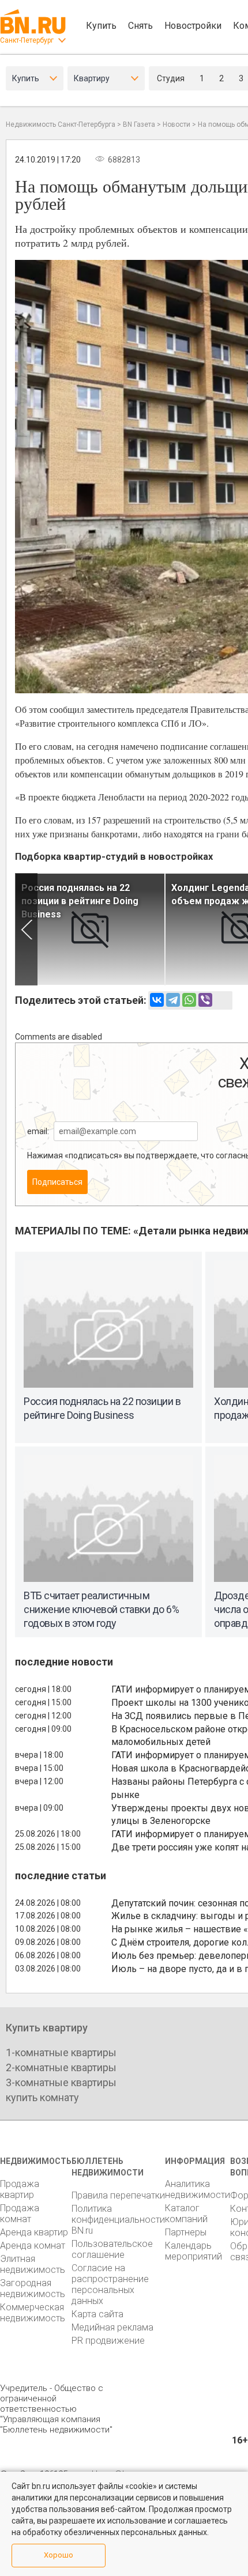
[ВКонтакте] (157, 1000)
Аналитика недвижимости (198, 2189)
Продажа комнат (20, 2214)
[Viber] (205, 1000)
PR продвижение (108, 2341)
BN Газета (139, 124)
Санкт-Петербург (27, 40)
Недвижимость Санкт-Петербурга (61, 124)
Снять (140, 26)
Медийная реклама (112, 2327)
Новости (176, 124)
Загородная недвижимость (33, 2288)
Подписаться (57, 1182)
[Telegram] (173, 1000)
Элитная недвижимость (33, 2264)
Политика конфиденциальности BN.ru (118, 2220)
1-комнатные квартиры (61, 2052)
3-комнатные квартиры (61, 2082)
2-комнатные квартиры (61, 2067)
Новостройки (193, 26)
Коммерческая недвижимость (33, 2313)
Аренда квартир (34, 2232)
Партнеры (186, 2232)
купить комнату (42, 2097)
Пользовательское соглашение (112, 2249)
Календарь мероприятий (193, 2251)
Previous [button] (26, 929)
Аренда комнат (33, 2245)
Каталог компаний (186, 2214)
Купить (101, 26)
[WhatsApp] (189, 1000)
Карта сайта (97, 2314)
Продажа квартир (20, 2189)
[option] (90, 929)
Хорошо (59, 2555)
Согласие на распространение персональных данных (110, 2284)
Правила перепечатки (118, 2195)
